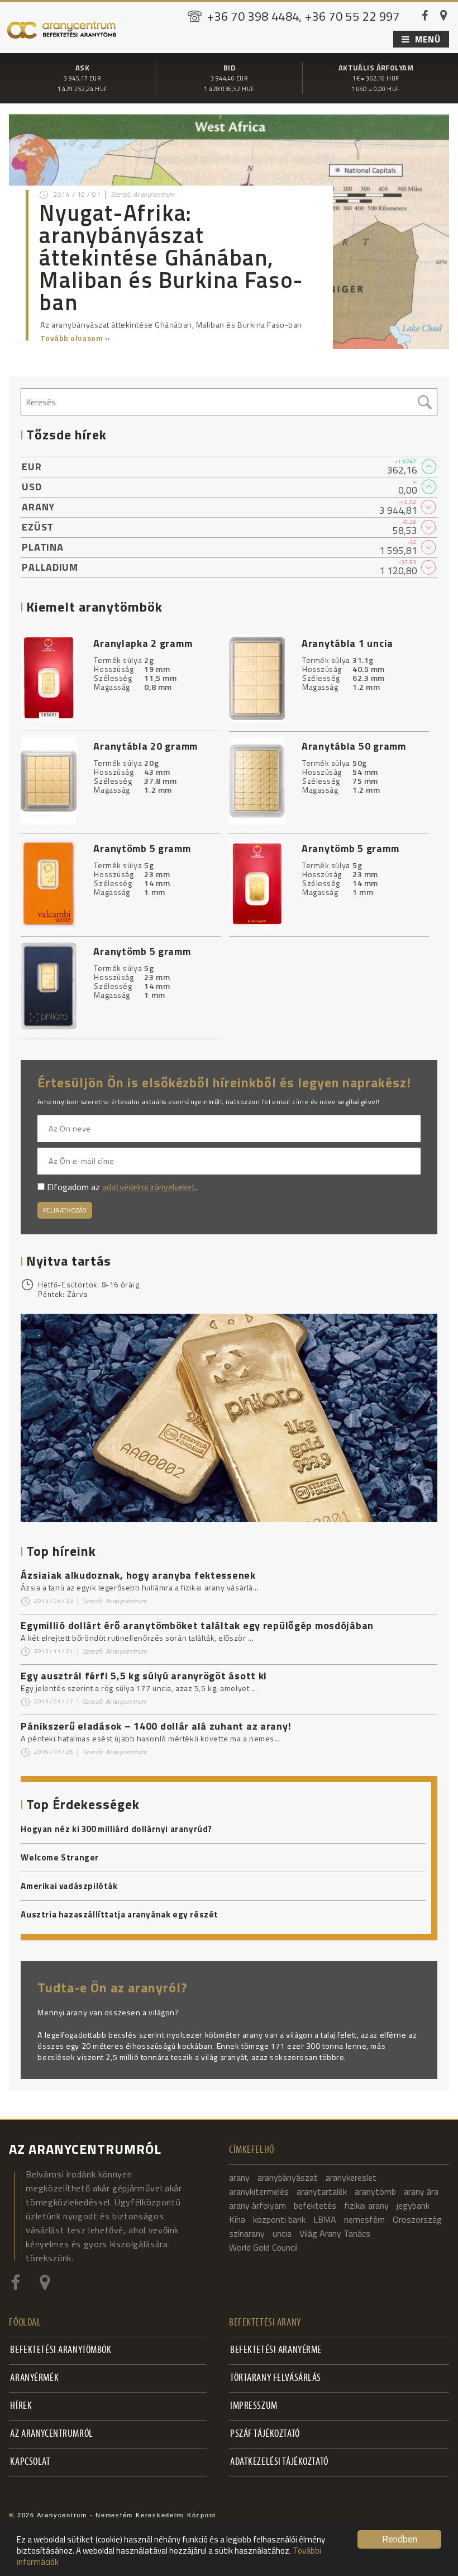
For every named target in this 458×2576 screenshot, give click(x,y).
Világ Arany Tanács (335, 2233)
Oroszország (417, 2219)
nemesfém (364, 2219)
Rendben (400, 2539)
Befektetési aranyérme (276, 2350)
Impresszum (254, 2406)
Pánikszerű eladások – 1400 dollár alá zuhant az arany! (156, 1726)
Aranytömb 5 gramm (142, 848)
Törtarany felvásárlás (276, 2378)
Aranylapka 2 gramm (143, 643)
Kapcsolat (30, 2462)
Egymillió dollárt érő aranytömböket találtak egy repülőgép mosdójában (197, 1625)
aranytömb (375, 2191)
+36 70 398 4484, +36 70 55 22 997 (304, 16)
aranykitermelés (259, 2191)
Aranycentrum (126, 1601)
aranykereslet (351, 2177)
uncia (282, 2233)
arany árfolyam (257, 2205)
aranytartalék (322, 2191)
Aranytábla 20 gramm (145, 746)
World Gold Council (263, 2247)
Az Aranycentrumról (51, 2434)
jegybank (413, 2205)
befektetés (315, 2205)
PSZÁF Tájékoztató (265, 2434)
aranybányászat (288, 2177)
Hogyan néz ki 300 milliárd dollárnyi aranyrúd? (116, 1829)
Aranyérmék (34, 2378)
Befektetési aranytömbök (61, 2350)
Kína (237, 2219)
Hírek (21, 2406)
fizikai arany (366, 2205)
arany (239, 2177)
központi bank (279, 2219)
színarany (247, 2233)
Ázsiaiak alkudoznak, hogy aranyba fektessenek (138, 1575)
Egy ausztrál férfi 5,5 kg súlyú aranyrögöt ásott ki (144, 1676)
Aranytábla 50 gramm (354, 746)
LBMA (325, 2219)
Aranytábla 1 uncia (347, 643)
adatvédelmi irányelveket (149, 1187)
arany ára (421, 2191)
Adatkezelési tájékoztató (279, 2462)
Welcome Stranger (60, 1858)
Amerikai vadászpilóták (69, 1886)
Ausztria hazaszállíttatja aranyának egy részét (120, 1915)
